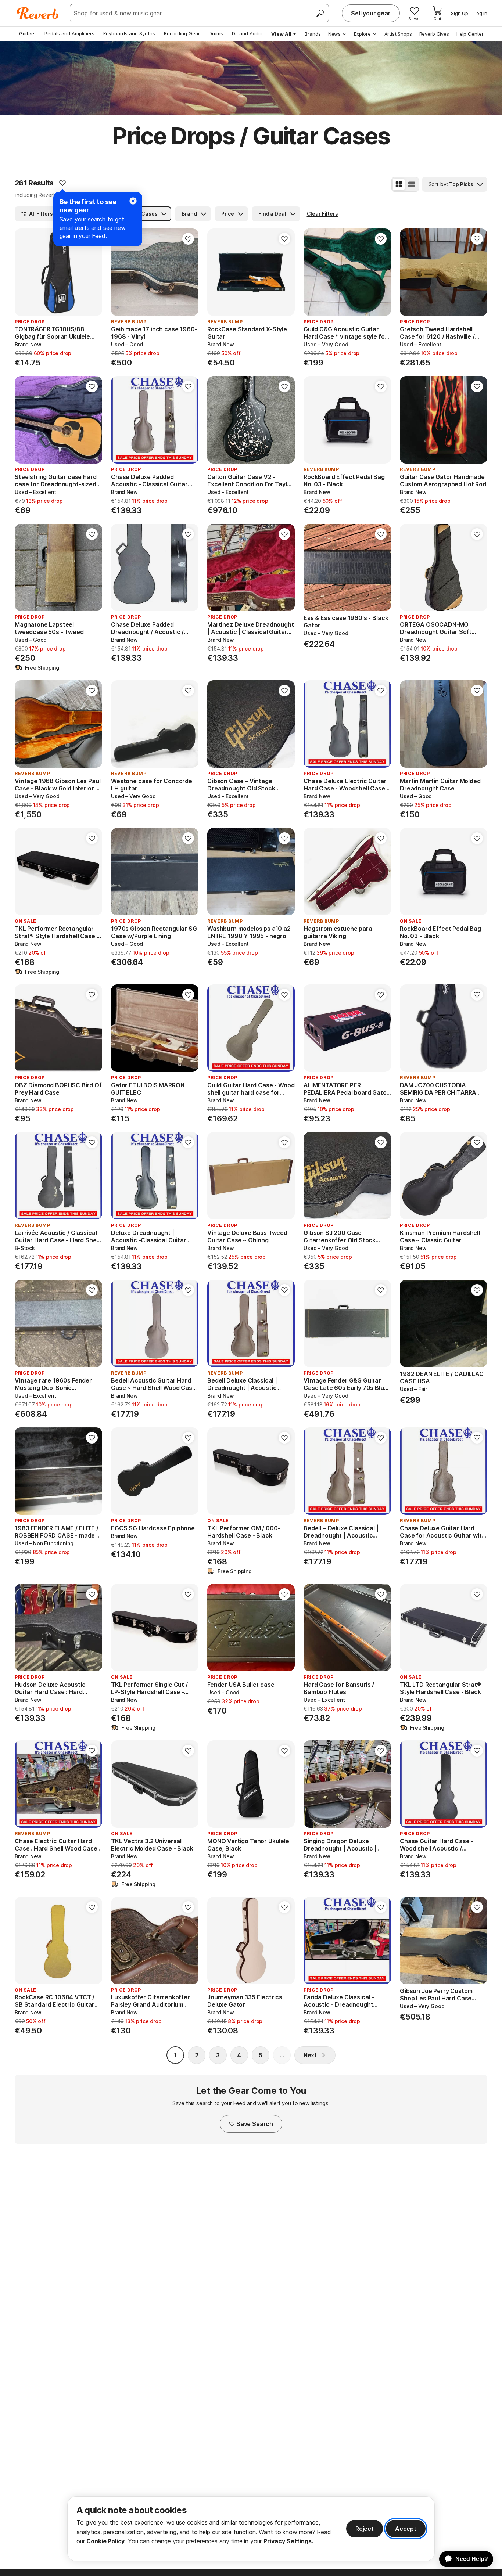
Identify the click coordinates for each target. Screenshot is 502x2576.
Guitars (27, 33)
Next (310, 2055)
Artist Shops (398, 34)
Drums (216, 33)
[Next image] (92, 272)
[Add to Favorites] (62, 183)
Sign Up (460, 13)
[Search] (320, 13)
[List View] (412, 184)
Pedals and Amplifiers (69, 33)
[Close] (133, 201)
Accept (406, 2529)
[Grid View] (399, 184)
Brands (313, 34)
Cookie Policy (105, 2541)
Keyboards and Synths (129, 33)
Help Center (470, 34)
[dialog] (251, 2529)
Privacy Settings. (288, 2541)
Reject (365, 2529)
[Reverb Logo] (38, 13)
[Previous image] (25, 272)
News (334, 34)
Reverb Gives (434, 34)
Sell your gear (371, 13)
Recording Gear (182, 33)
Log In (481, 13)
